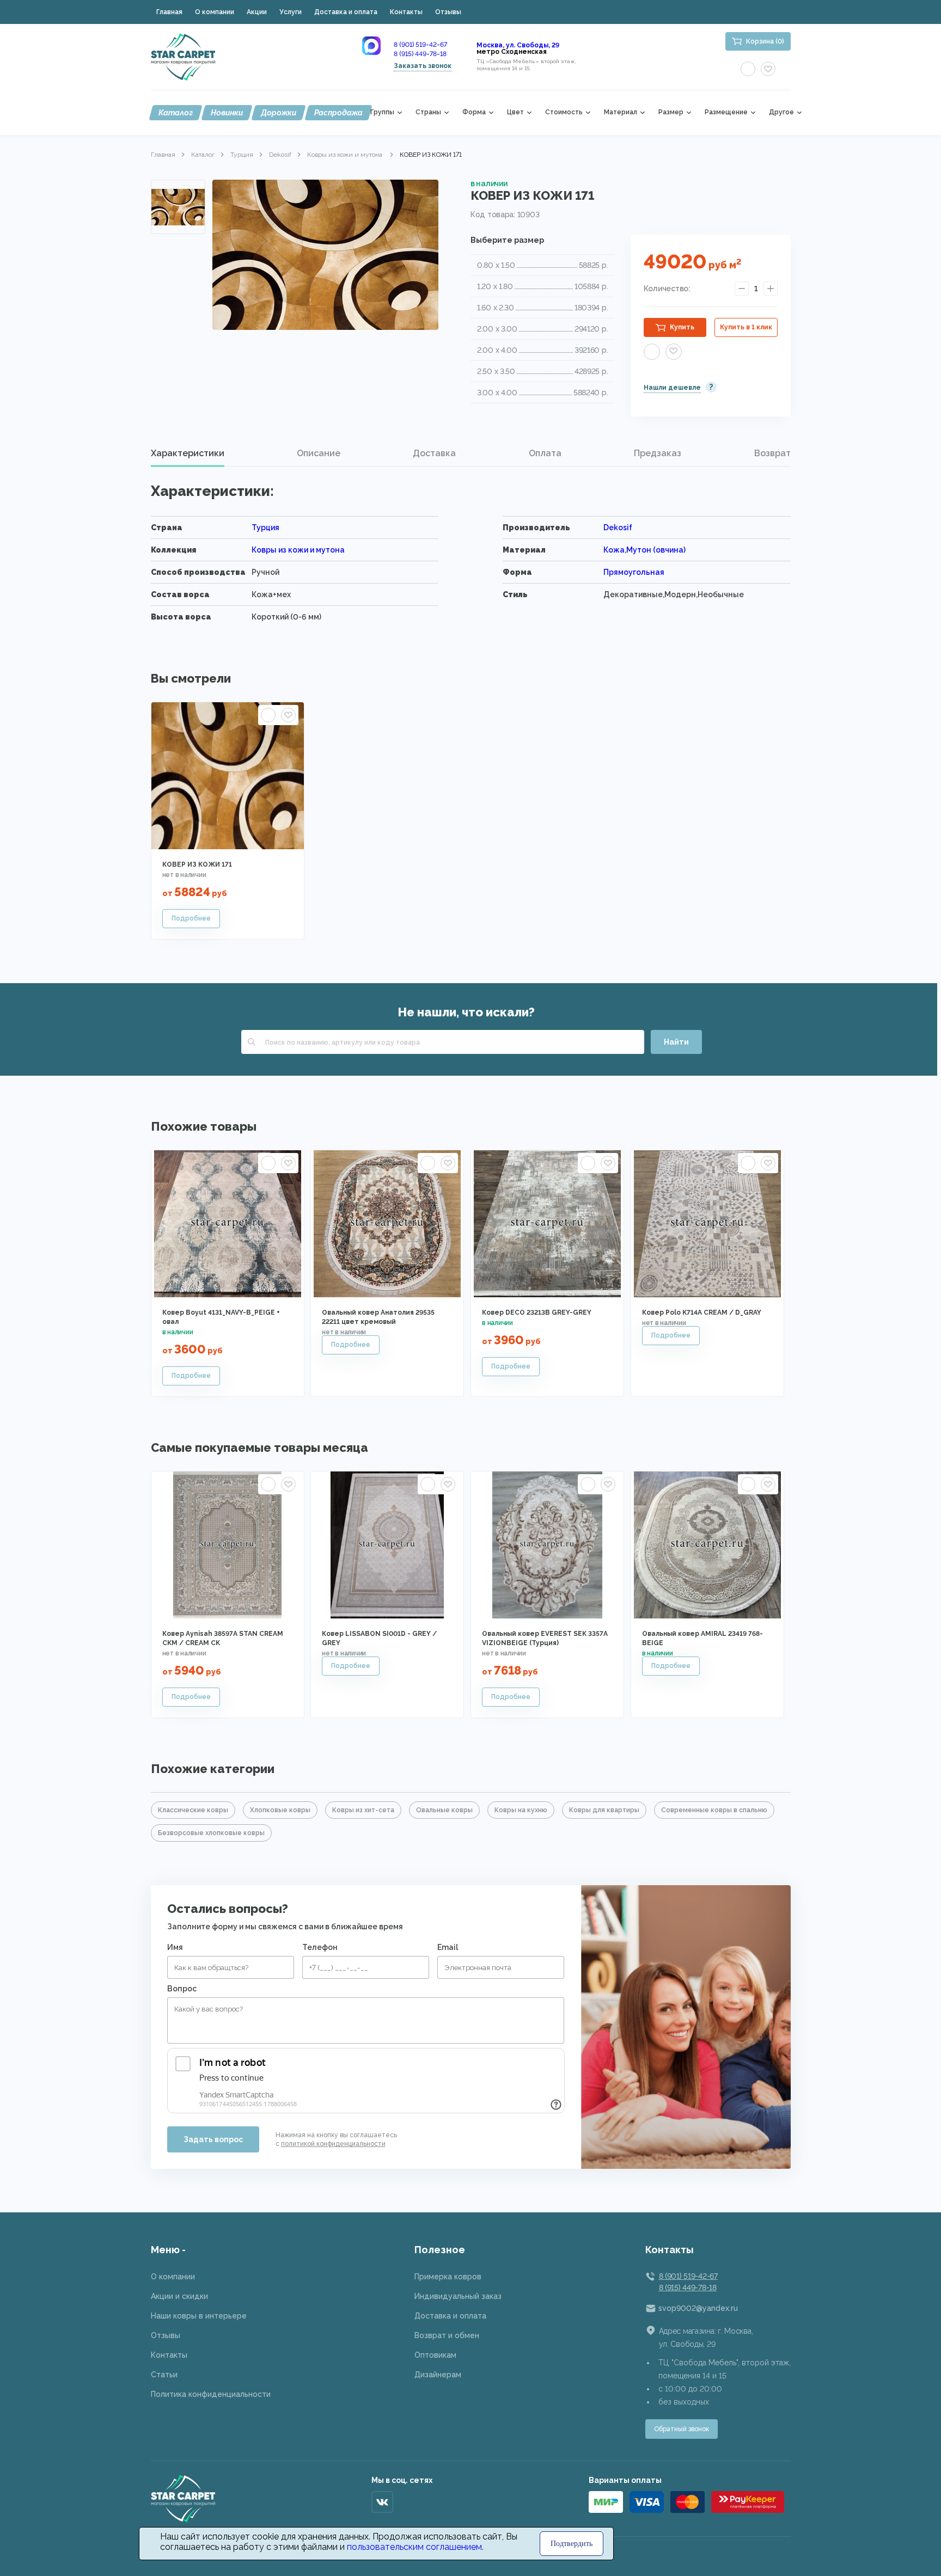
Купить (682, 327)
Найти (676, 1042)
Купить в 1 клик (746, 327)
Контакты (406, 12)
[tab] (188, 453)
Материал (621, 112)
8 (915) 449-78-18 (420, 54)
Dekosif (280, 155)
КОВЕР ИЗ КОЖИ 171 (197, 864)
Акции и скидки (179, 2296)
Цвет (515, 112)
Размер (671, 112)
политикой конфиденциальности (333, 2144)
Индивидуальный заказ (458, 2296)
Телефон (320, 1947)
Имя (175, 1947)
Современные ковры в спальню (714, 1810)
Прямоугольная (634, 572)
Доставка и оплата (346, 12)
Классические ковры (193, 1810)
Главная (169, 12)
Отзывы (448, 12)
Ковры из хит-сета (363, 1810)
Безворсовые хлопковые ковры (211, 1833)
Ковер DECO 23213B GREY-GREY (537, 1312)
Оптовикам (435, 2355)
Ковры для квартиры (604, 1810)
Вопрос (182, 1989)
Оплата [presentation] (545, 453)
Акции (257, 12)
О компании (215, 12)
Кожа (614, 550)
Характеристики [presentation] (188, 453)
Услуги (291, 12)
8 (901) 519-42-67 (420, 45)
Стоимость (564, 112)
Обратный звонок (682, 2429)
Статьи (164, 2375)
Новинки (227, 113)
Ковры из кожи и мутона (346, 155)
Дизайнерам (438, 2375)
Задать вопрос (213, 2139)
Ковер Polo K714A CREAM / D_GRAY (702, 1312)
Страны (428, 112)
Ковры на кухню (521, 1810)
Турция (242, 155)
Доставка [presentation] (434, 453)
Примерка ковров (448, 2277)
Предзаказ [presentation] (658, 453)
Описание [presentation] (319, 453)
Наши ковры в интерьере (199, 2316)
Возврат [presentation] (772, 453)
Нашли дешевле (672, 388)
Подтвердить (572, 2544)
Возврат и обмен (447, 2335)
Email (448, 1947)
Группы (382, 112)
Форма (474, 112)
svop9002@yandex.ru (698, 2308)
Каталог (176, 113)
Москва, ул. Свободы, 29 (518, 45)
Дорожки (279, 113)
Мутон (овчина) (656, 550)
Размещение (726, 112)
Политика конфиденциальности (211, 2394)
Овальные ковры (444, 1810)
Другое (781, 112)
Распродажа (338, 113)
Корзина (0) (765, 41)
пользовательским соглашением (414, 2547)
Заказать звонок (423, 66)
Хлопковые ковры (280, 1810)
